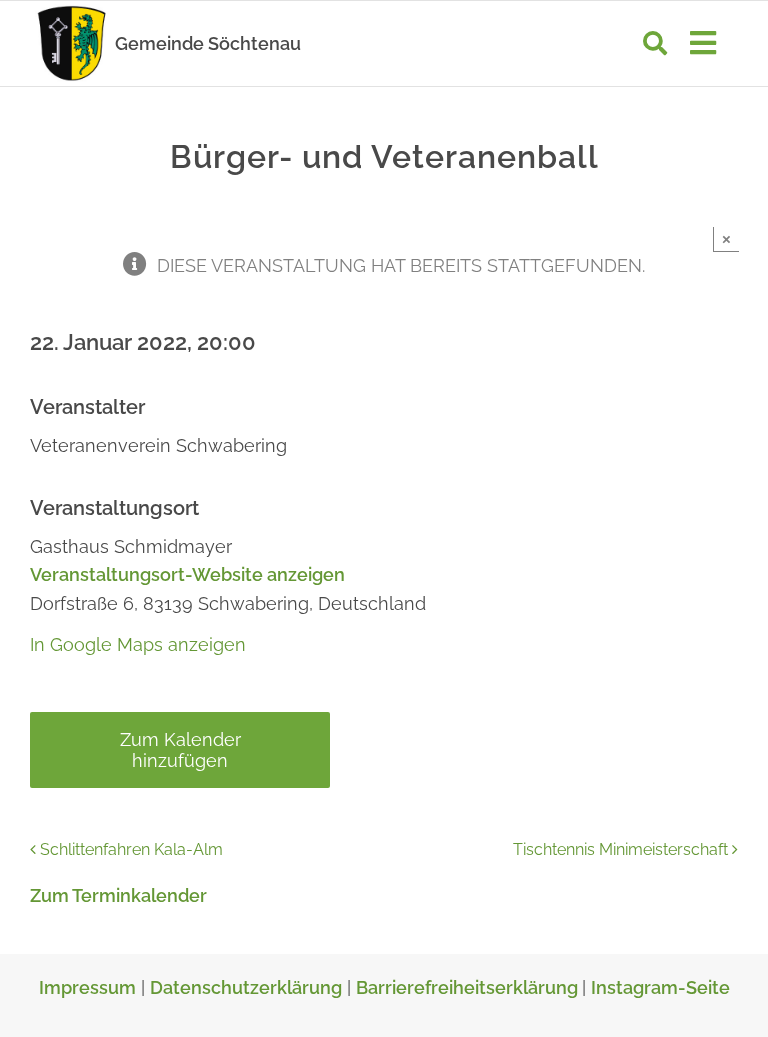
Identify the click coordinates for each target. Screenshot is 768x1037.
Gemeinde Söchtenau (208, 43)
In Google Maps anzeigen (138, 644)
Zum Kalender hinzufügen (180, 750)
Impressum (87, 987)
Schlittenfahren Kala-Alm (131, 849)
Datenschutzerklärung (246, 987)
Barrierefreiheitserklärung (469, 987)
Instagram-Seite (660, 987)
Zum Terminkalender (118, 895)
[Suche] (655, 43)
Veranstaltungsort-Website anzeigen (187, 574)
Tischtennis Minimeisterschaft (620, 849)
